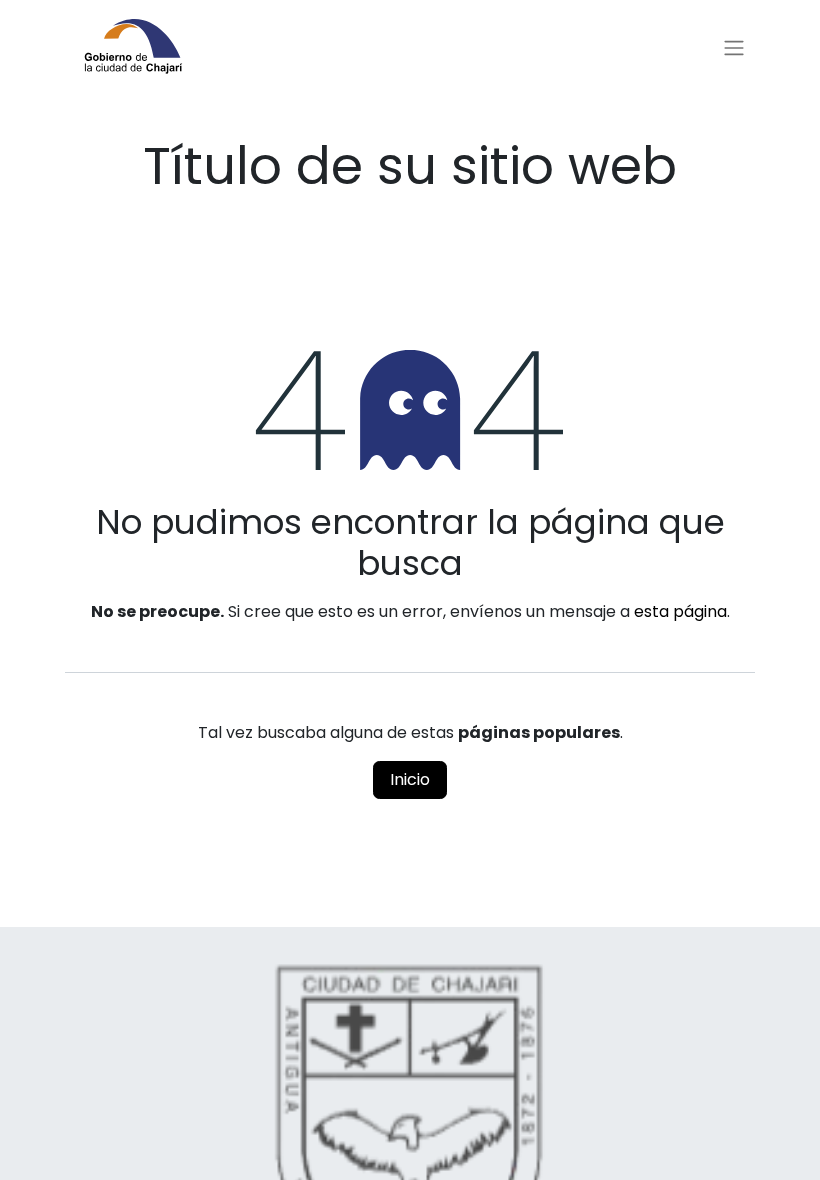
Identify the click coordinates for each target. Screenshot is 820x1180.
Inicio (410, 779)
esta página (680, 611)
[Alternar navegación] (734, 48)
